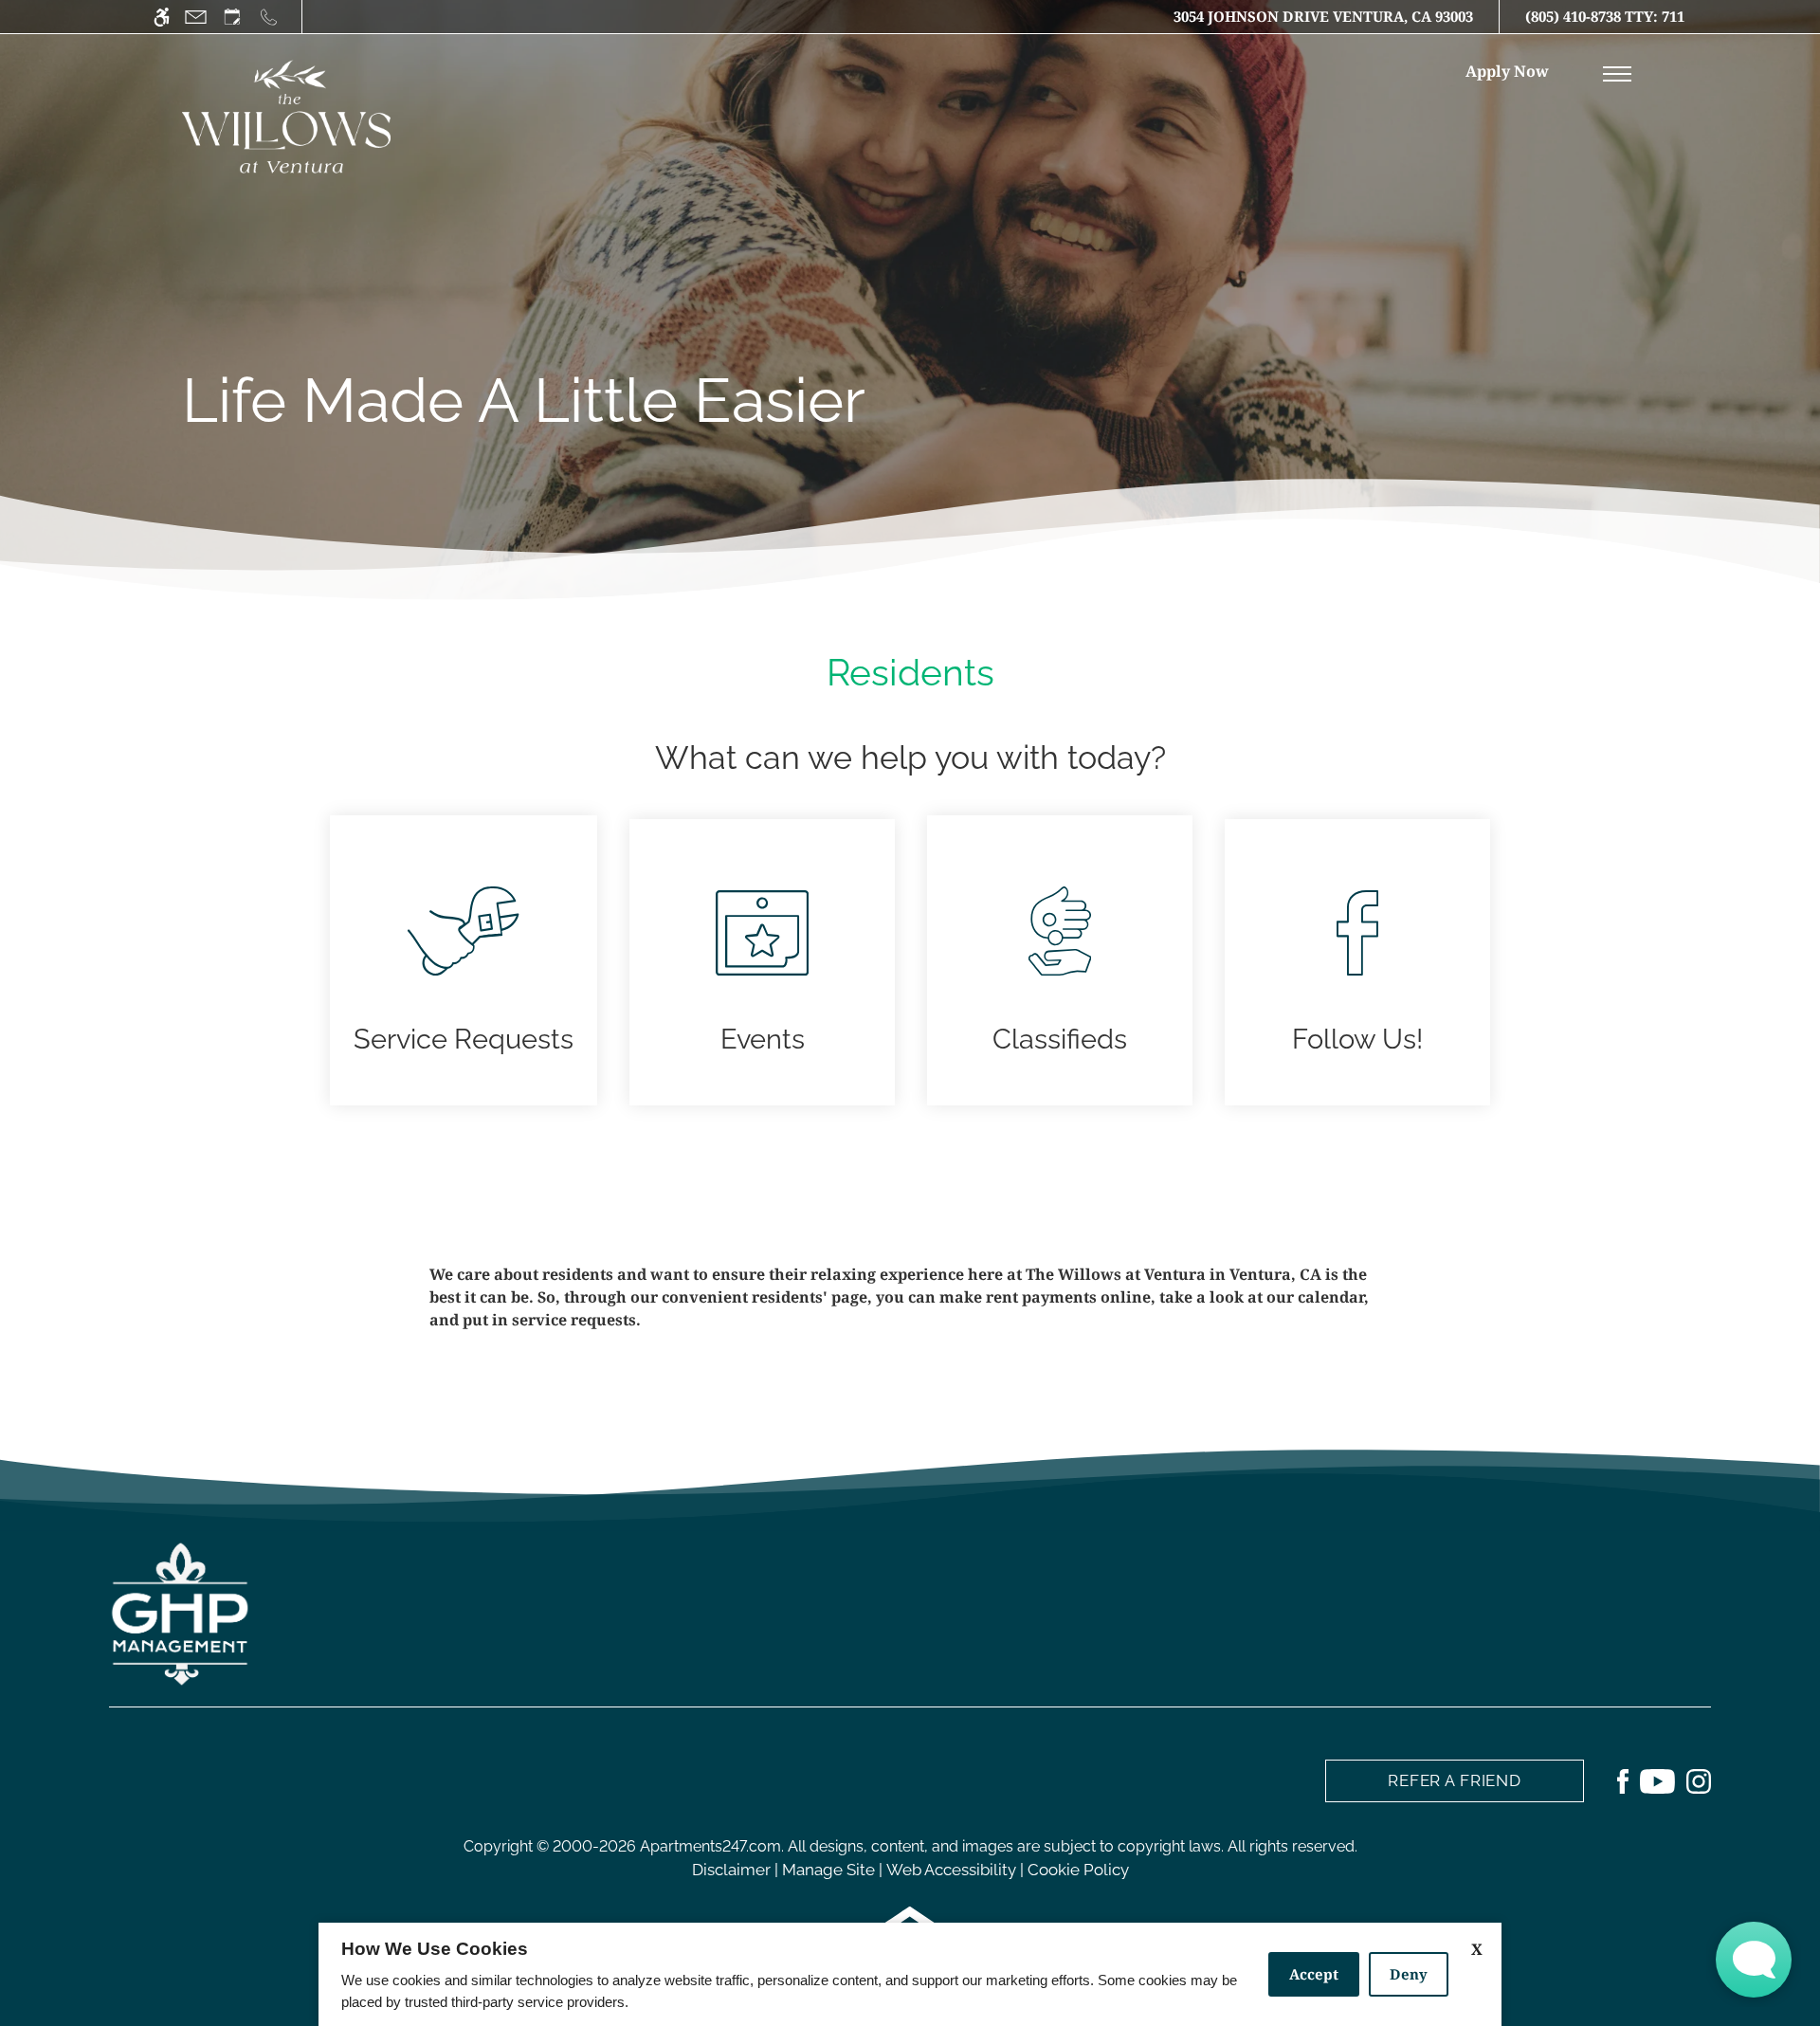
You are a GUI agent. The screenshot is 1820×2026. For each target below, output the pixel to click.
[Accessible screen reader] (162, 17)
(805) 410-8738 (1605, 16)
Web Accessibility (951, 1870)
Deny (1409, 1974)
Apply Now (1507, 71)
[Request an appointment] (232, 17)
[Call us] (269, 17)
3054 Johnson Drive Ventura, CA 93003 (1323, 16)
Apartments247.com (710, 1846)
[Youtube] (1657, 1780)
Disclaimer (731, 1870)
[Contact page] (196, 17)
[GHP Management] (180, 1613)
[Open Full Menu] (1617, 74)
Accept (1314, 1974)
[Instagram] (1699, 1780)
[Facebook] (1623, 1780)
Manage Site (828, 1870)
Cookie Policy (1078, 1870)
